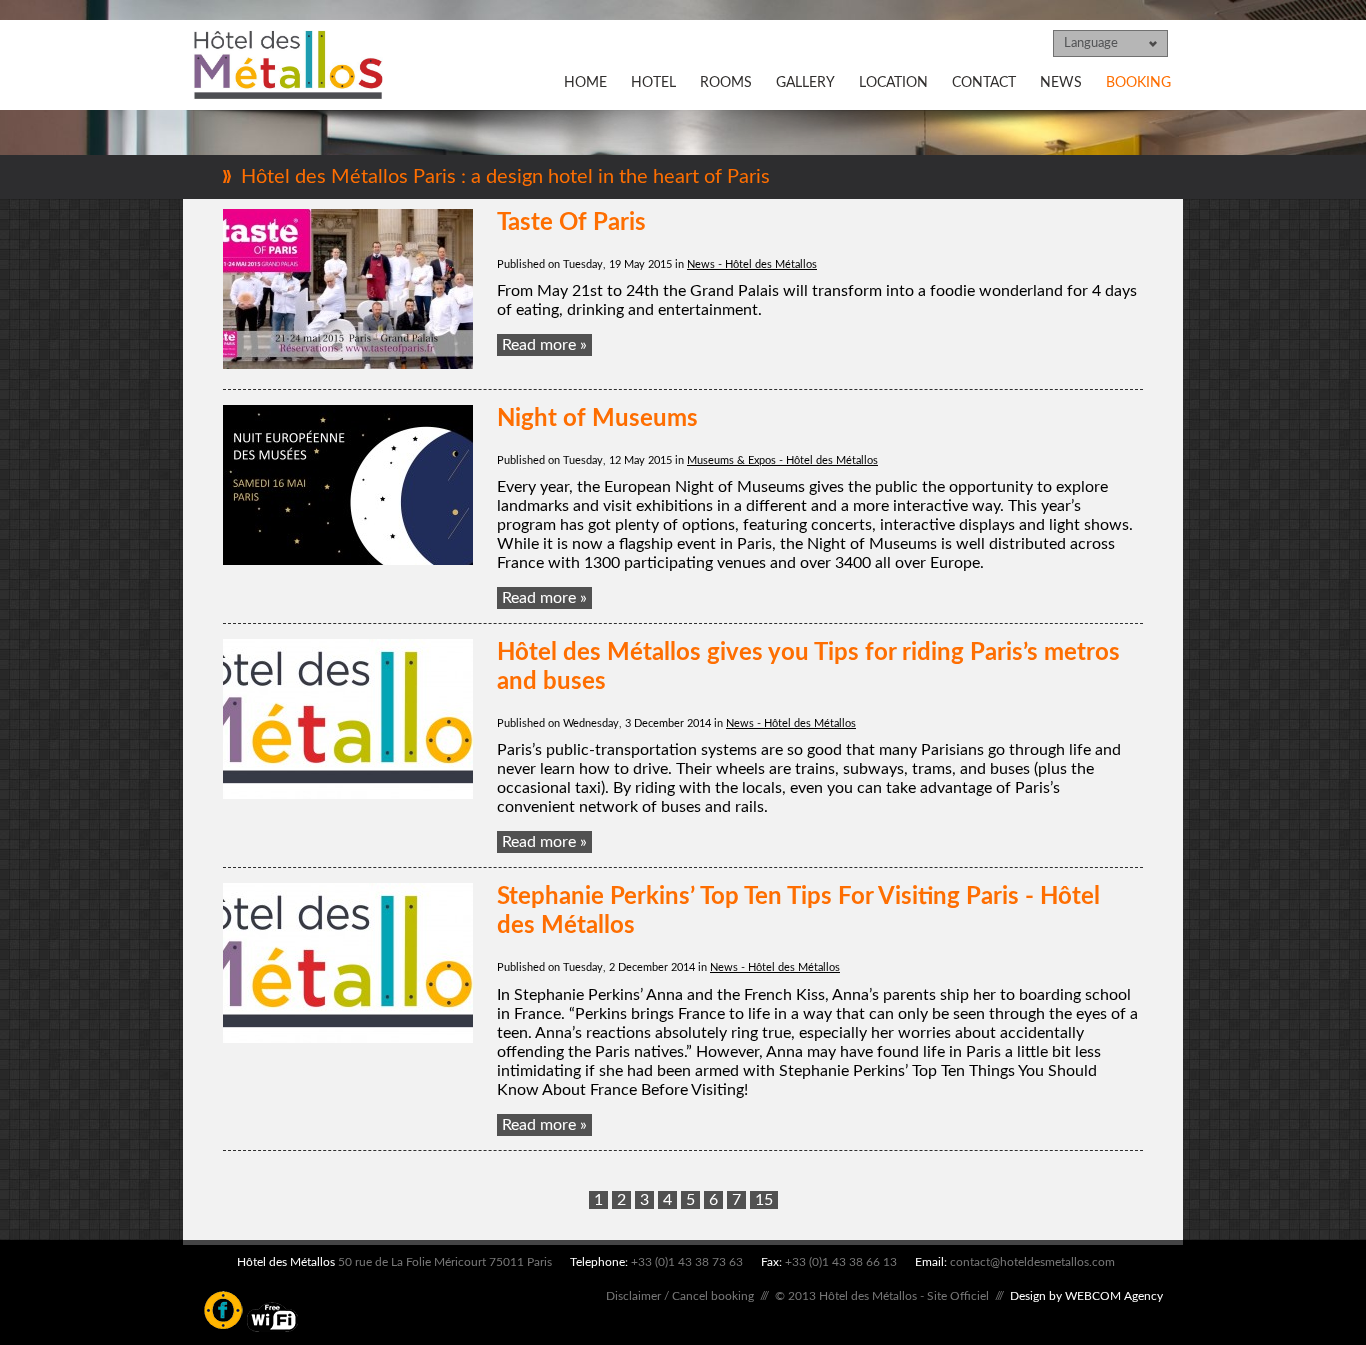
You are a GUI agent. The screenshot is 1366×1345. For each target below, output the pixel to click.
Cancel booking (713, 1296)
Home (585, 83)
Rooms (726, 83)
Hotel (653, 83)
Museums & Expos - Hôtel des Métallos (782, 460)
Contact (984, 83)
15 (764, 1200)
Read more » (544, 345)
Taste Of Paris (571, 223)
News (1061, 83)
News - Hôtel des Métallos (752, 264)
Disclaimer (633, 1296)
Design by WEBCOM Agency (1086, 1296)
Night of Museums (597, 419)
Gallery (805, 83)
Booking (1138, 83)
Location (893, 83)
